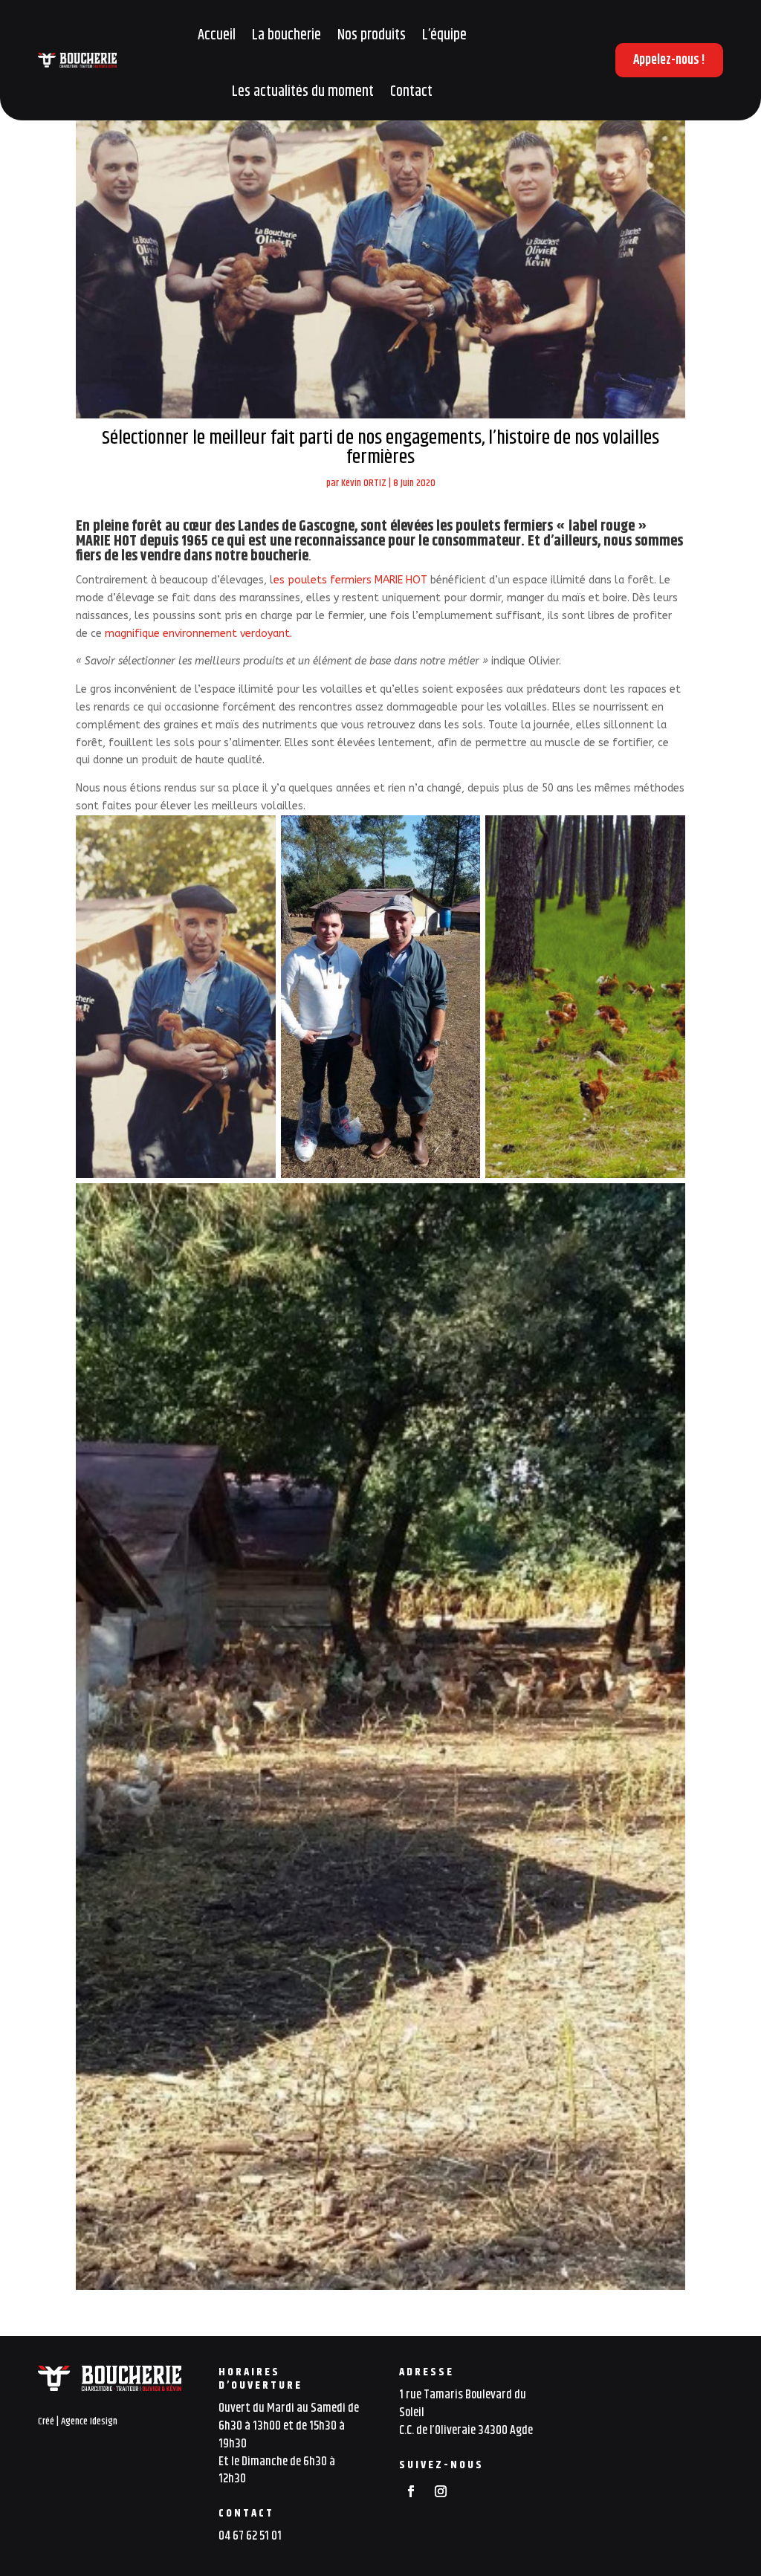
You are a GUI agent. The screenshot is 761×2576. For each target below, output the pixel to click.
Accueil (217, 35)
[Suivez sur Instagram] (441, 2491)
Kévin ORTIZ (364, 483)
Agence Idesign (89, 2421)
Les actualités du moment (303, 92)
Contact (411, 92)
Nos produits (372, 35)
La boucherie (286, 35)
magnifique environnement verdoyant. (197, 634)
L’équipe (444, 35)
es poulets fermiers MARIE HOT (350, 580)
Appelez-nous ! (669, 60)
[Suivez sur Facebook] (411, 2491)
